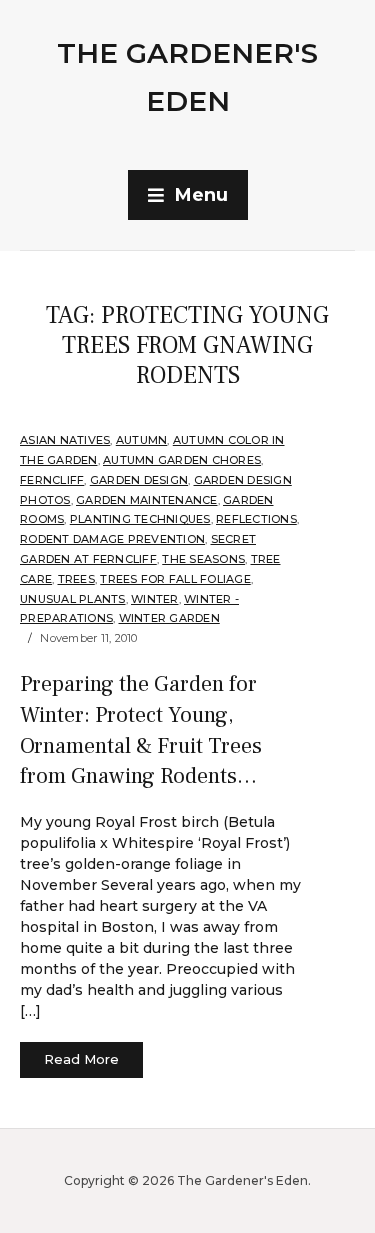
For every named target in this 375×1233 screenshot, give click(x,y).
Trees (76, 579)
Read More (81, 1059)
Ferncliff (52, 480)
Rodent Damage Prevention (112, 539)
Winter (155, 599)
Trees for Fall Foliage (175, 579)
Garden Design (139, 480)
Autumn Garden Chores (182, 460)
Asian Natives (65, 440)
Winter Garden (169, 618)
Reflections (256, 519)
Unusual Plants (73, 599)
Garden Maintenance (147, 500)
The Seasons (203, 559)
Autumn (142, 440)
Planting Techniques (140, 519)
